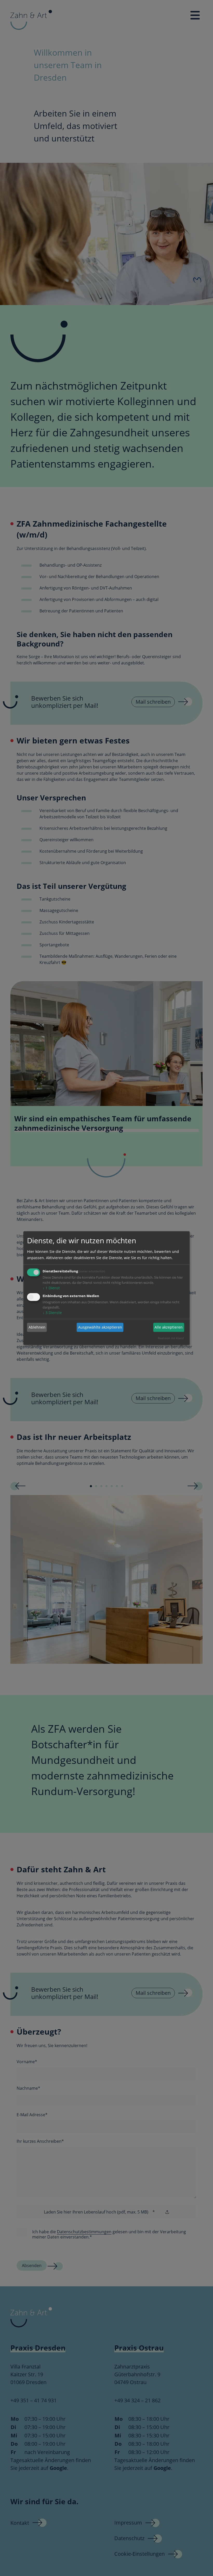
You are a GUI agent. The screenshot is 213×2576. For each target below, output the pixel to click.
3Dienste (52, 1312)
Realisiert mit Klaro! (171, 1338)
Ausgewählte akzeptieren (100, 1327)
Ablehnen (37, 1327)
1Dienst (51, 1288)
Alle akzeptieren (169, 1327)
